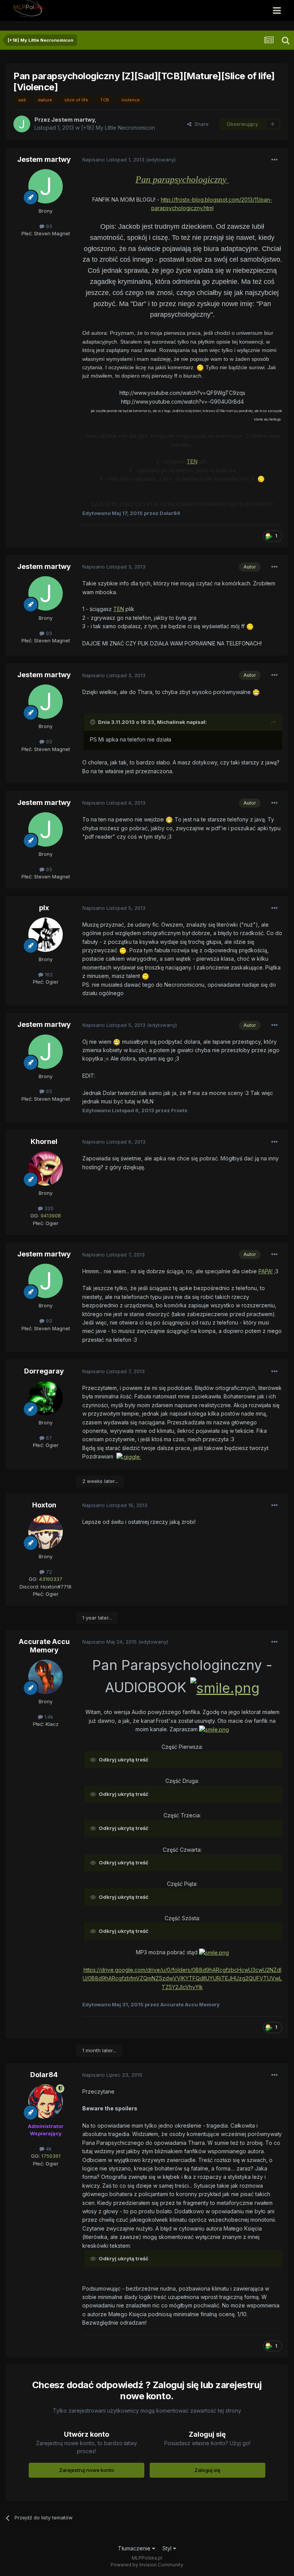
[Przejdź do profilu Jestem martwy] (22, 124)
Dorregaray (44, 1371)
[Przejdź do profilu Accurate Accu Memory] (46, 1677)
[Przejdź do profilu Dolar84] (46, 2102)
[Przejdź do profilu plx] (46, 935)
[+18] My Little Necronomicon (118, 128)
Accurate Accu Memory (44, 1646)
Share (200, 124)
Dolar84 (44, 2075)
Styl (168, 2548)
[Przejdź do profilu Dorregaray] (46, 1398)
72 (48, 1572)
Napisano (113, 160)
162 (48, 974)
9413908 (51, 1215)
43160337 (51, 1579)
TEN (192, 461)
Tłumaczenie (135, 2548)
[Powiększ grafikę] (200, 367)
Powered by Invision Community (147, 2565)
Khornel (44, 1141)
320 (48, 1208)
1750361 (51, 2156)
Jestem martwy (44, 159)
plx (44, 908)
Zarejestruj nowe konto (87, 2470)
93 (48, 226)
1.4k (48, 1717)
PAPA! (265, 1271)
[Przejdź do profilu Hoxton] (46, 1532)
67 (48, 1438)
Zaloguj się (207, 2470)
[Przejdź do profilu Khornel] (46, 1168)
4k (48, 2149)
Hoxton (44, 1505)
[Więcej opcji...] (274, 160)
